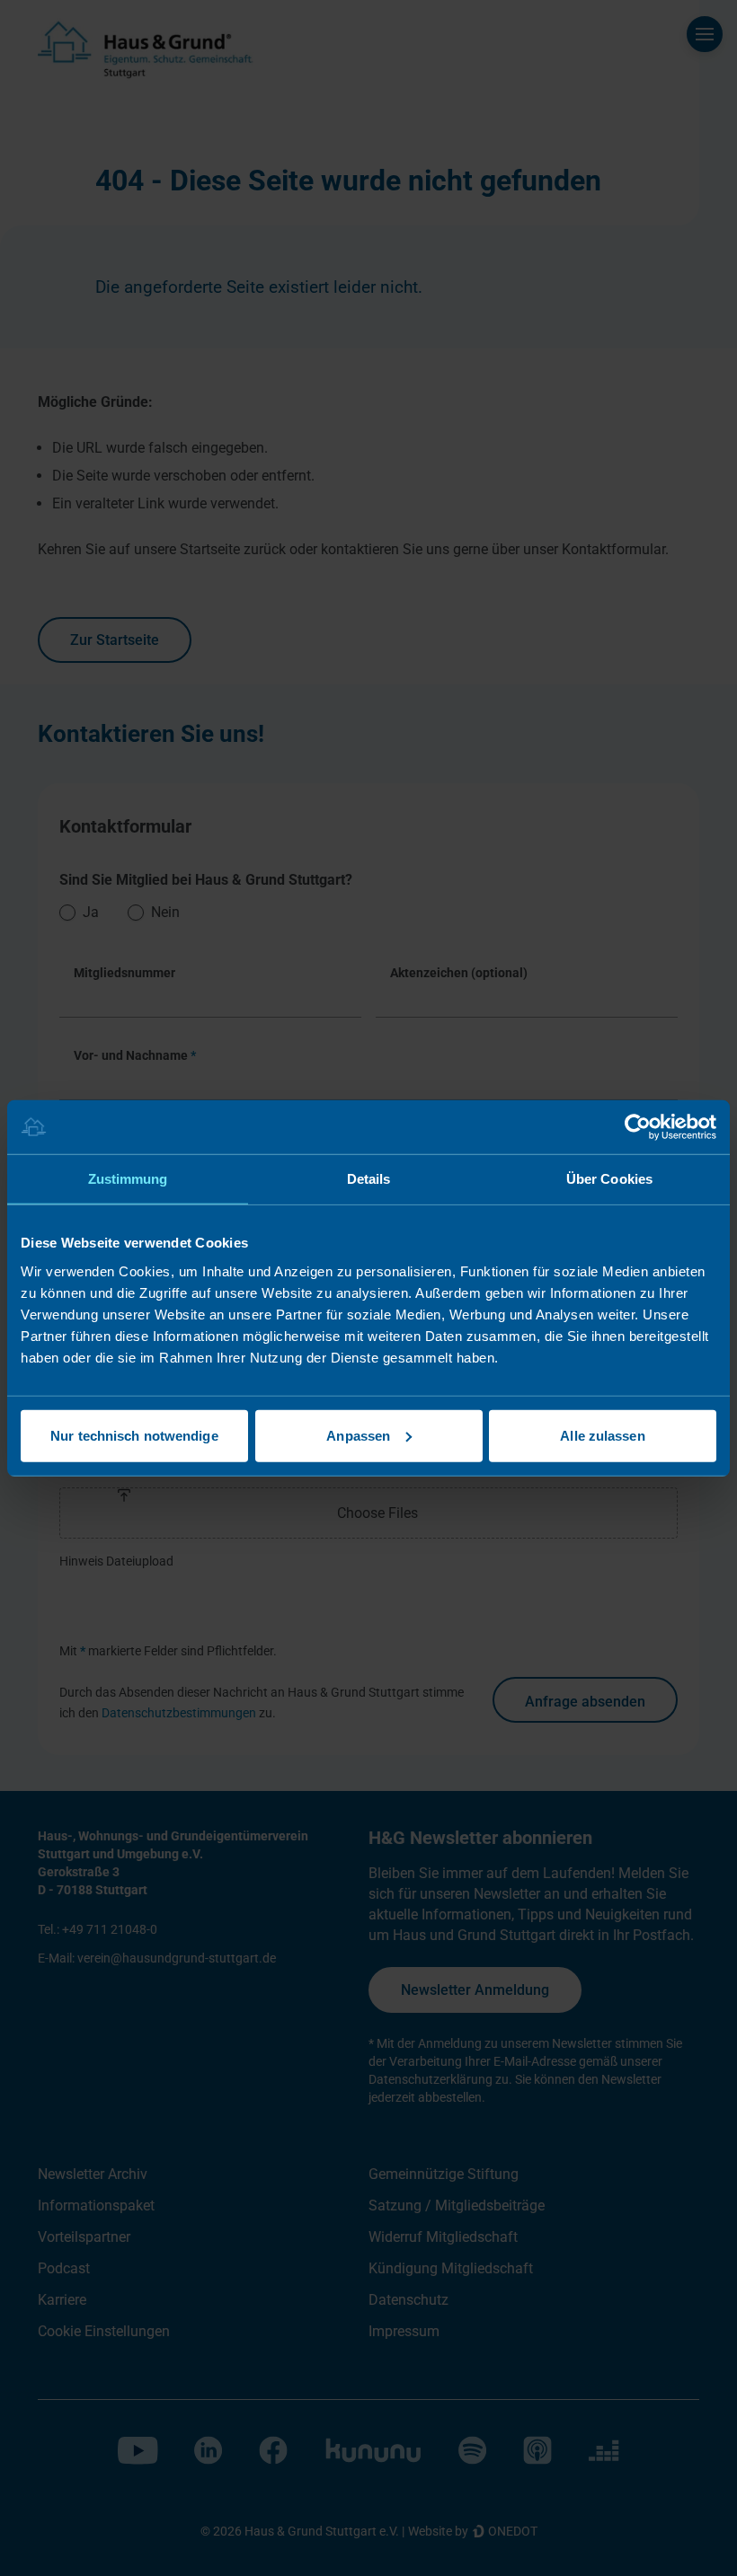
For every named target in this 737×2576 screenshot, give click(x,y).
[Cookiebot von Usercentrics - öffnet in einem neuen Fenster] (638, 1127)
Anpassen (358, 1435)
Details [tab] (369, 1179)
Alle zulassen (602, 1435)
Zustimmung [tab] (128, 1179)
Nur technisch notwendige (134, 1435)
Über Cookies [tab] (609, 1179)
